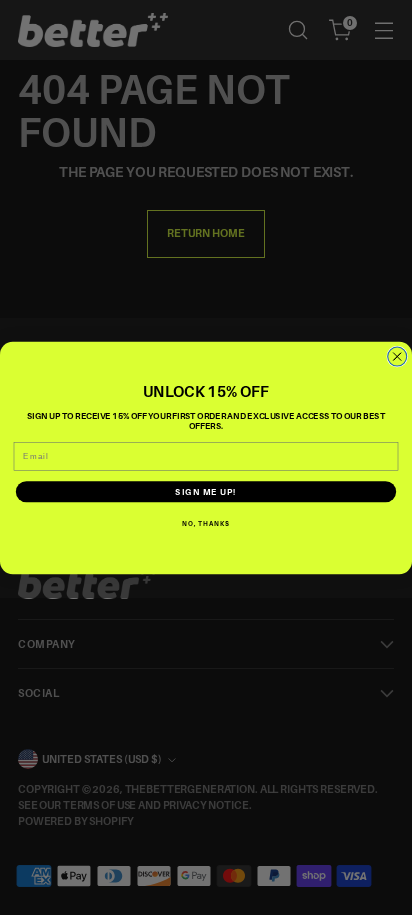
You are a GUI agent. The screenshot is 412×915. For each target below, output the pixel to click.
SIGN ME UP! (205, 491)
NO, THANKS (206, 523)
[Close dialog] (397, 356)
